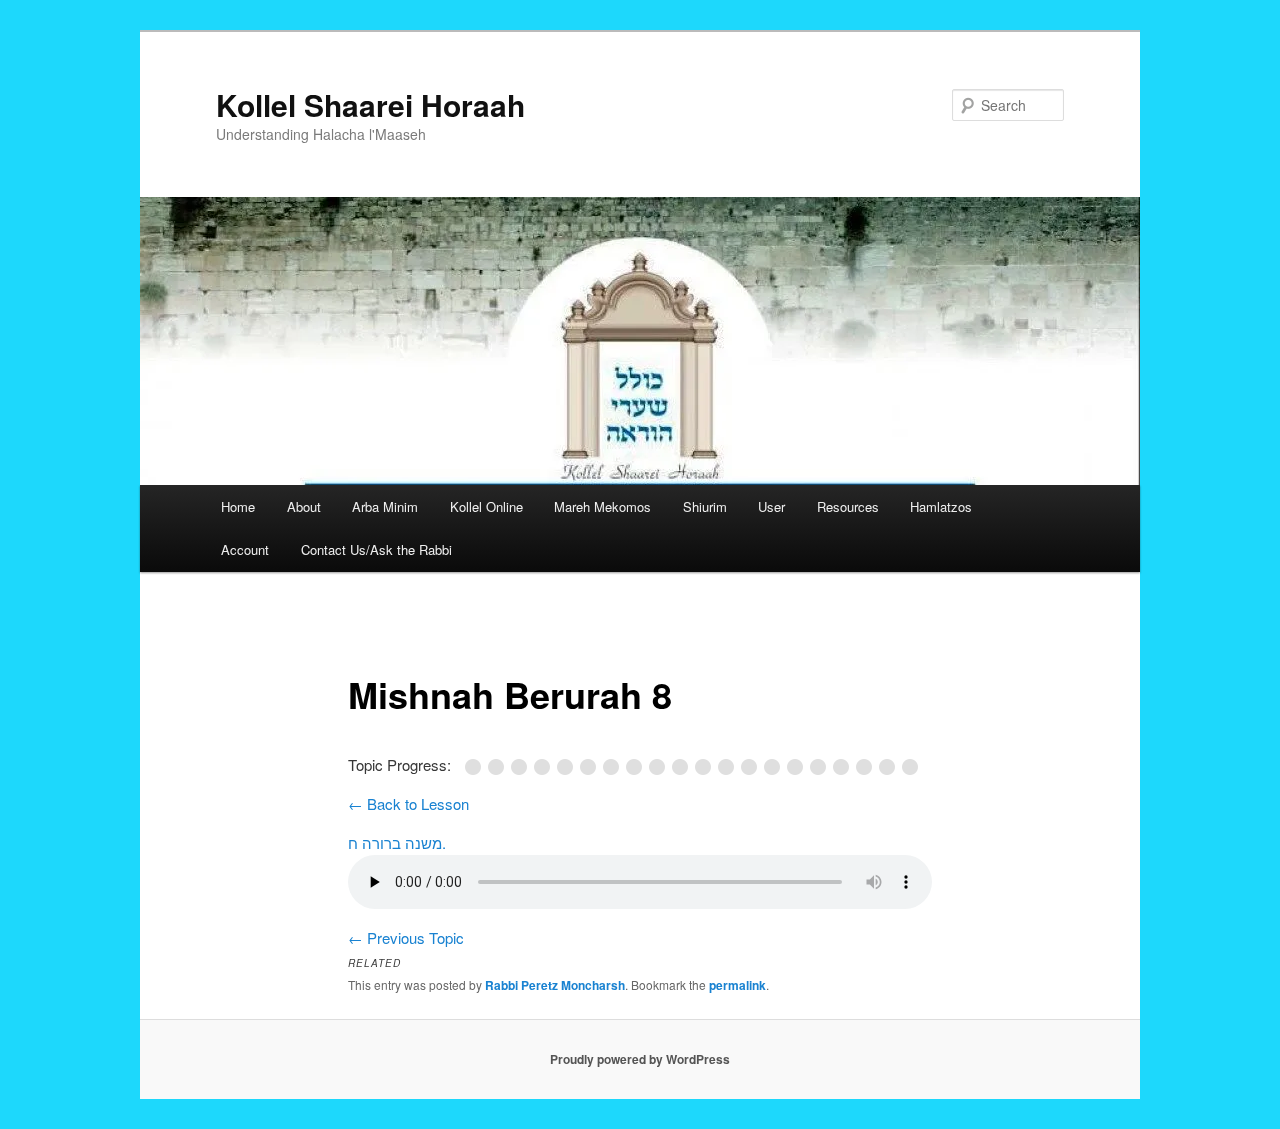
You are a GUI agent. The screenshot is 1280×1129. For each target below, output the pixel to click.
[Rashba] (545, 767)
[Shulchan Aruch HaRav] (775, 767)
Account (245, 549)
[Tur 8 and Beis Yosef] (683, 767)
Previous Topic (406, 937)
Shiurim (705, 506)
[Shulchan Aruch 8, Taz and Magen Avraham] (706, 767)
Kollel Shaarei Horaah (370, 104)
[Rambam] (591, 767)
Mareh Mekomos (602, 506)
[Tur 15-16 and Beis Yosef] (729, 767)
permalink (737, 985)
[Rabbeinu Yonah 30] (637, 767)
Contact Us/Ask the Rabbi (376, 549)
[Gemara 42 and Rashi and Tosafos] (522, 767)
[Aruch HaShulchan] (867, 767)
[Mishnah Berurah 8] (821, 767)
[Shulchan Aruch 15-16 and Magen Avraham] (752, 767)
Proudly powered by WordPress (640, 1059)
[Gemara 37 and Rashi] (499, 767)
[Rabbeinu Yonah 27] (614, 767)
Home (238, 506)
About (304, 506)
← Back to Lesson (408, 803)
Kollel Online (486, 506)
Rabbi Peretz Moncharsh (555, 985)
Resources (848, 506)
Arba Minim (385, 506)
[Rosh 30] (568, 767)
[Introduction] (476, 767)
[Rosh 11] (660, 767)
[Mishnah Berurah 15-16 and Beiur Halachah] (844, 767)
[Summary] (912, 767)
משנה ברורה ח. (397, 842)
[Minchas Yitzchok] (890, 767)
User (771, 506)
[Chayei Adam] (798, 767)
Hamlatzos (941, 506)
